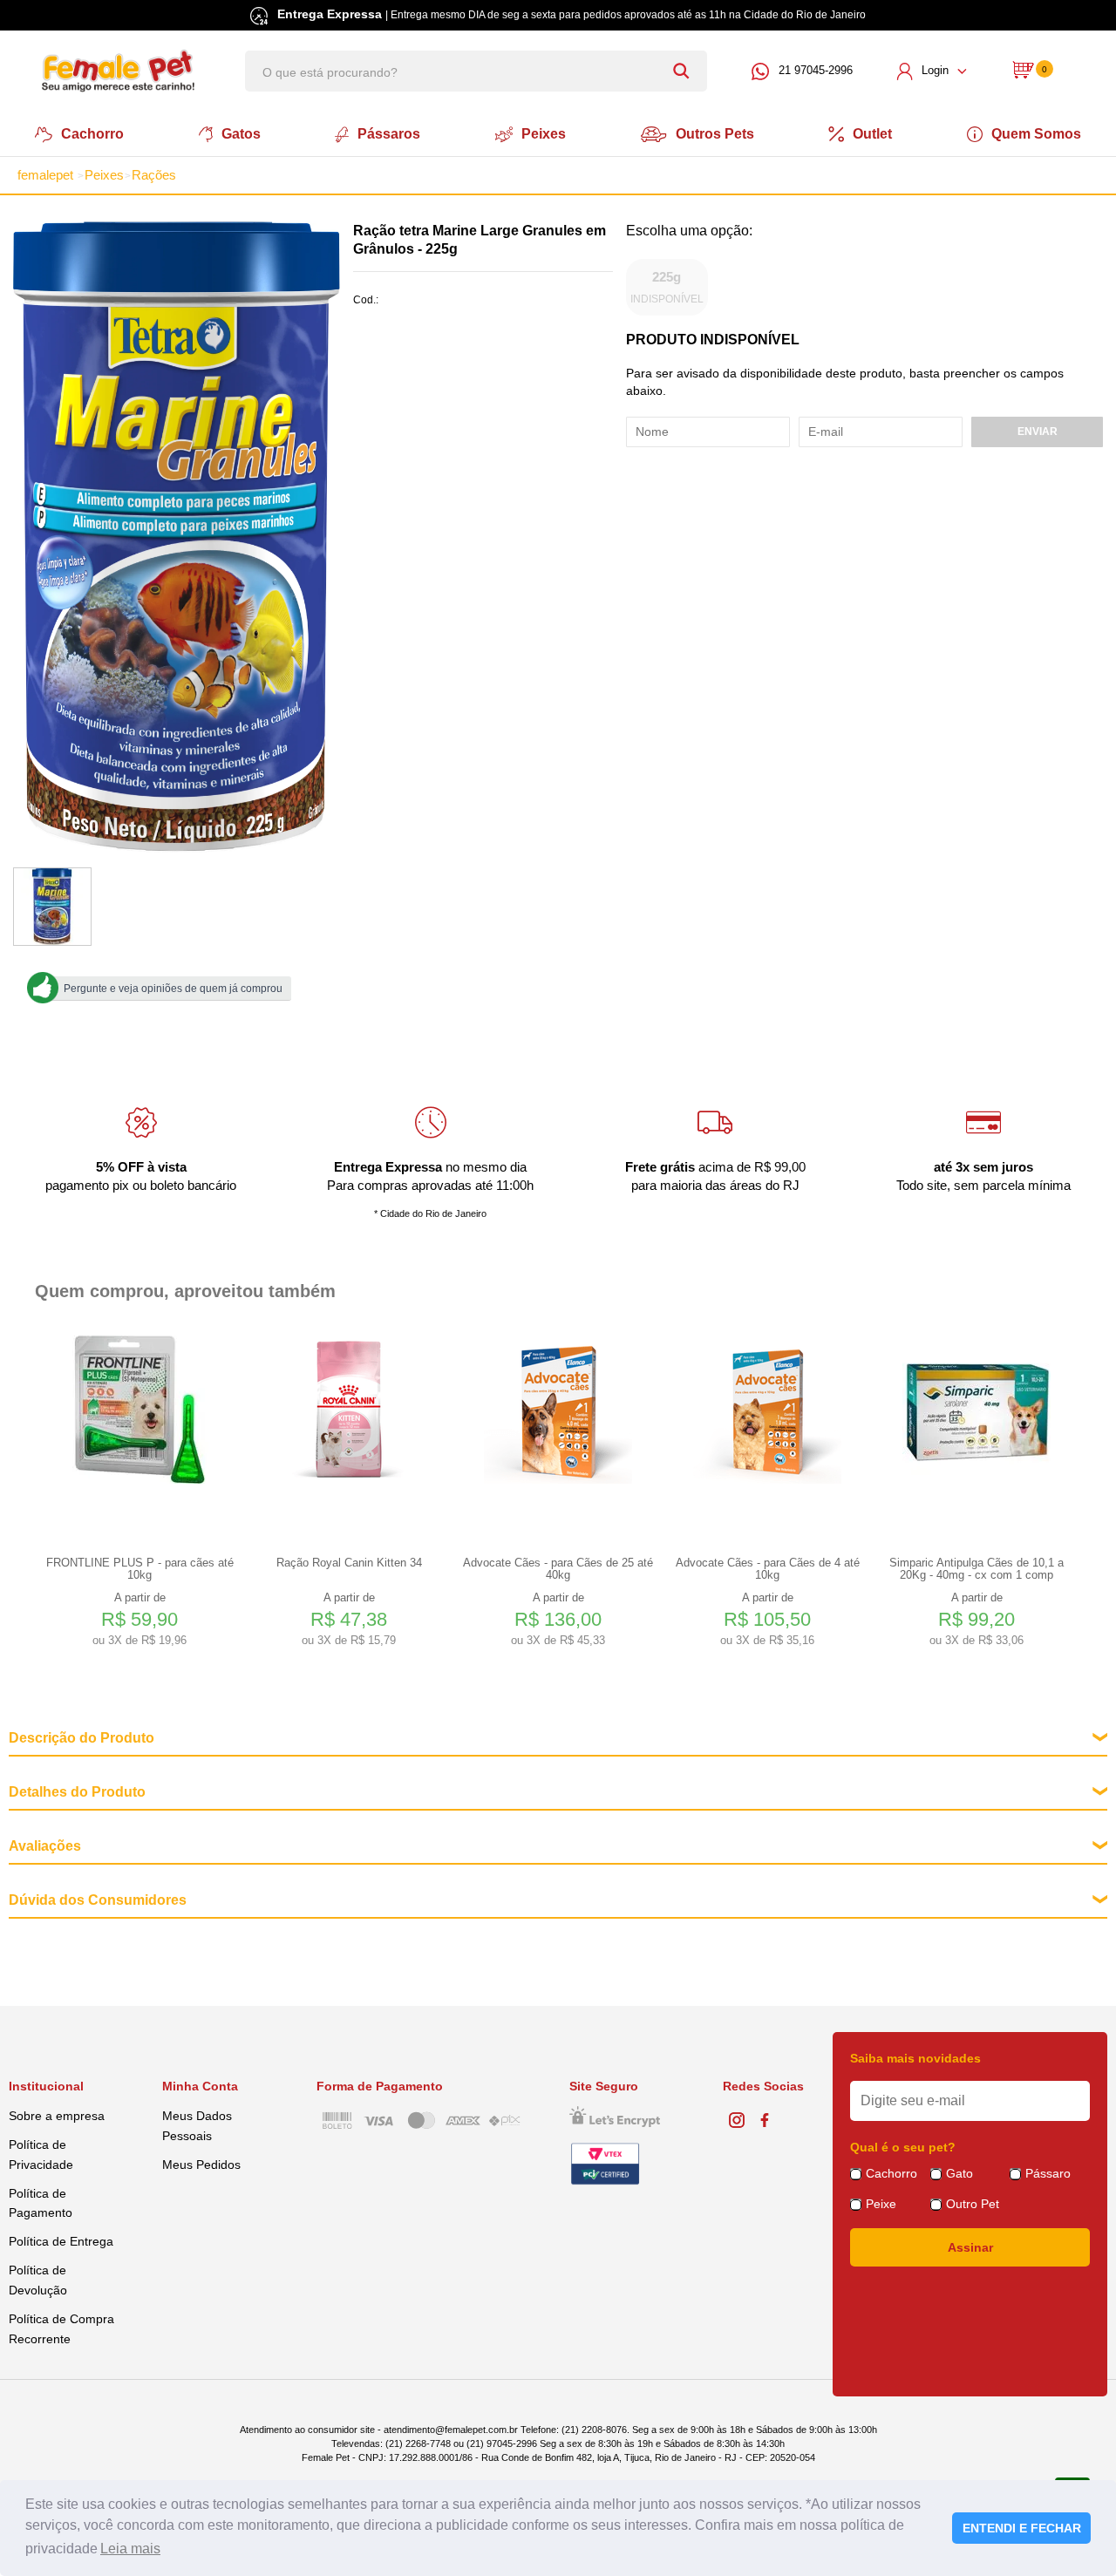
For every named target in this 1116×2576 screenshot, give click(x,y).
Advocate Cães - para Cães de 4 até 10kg (768, 1569)
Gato (959, 2173)
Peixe (881, 2204)
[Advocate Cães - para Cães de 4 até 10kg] (767, 1410)
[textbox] (476, 71)
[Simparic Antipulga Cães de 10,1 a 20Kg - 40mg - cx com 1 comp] (976, 1410)
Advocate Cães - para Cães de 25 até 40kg (558, 1569)
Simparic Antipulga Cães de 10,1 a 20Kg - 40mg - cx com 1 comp (976, 1569)
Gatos (241, 134)
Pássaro (1048, 2173)
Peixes (544, 134)
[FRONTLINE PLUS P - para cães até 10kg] (139, 1410)
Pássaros (389, 134)
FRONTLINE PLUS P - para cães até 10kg (140, 1569)
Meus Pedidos (201, 2165)
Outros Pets (715, 134)
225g (667, 287)
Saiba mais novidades (915, 2058)
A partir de (139, 1619)
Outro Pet (973, 2204)
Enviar (1038, 432)
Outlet (872, 134)
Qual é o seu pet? (903, 2147)
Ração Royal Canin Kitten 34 (349, 1563)
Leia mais (130, 2549)
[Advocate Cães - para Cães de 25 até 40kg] (558, 1410)
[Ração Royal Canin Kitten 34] (349, 1410)
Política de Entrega (61, 2241)
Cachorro (92, 134)
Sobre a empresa (57, 2116)
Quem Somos (1036, 134)
